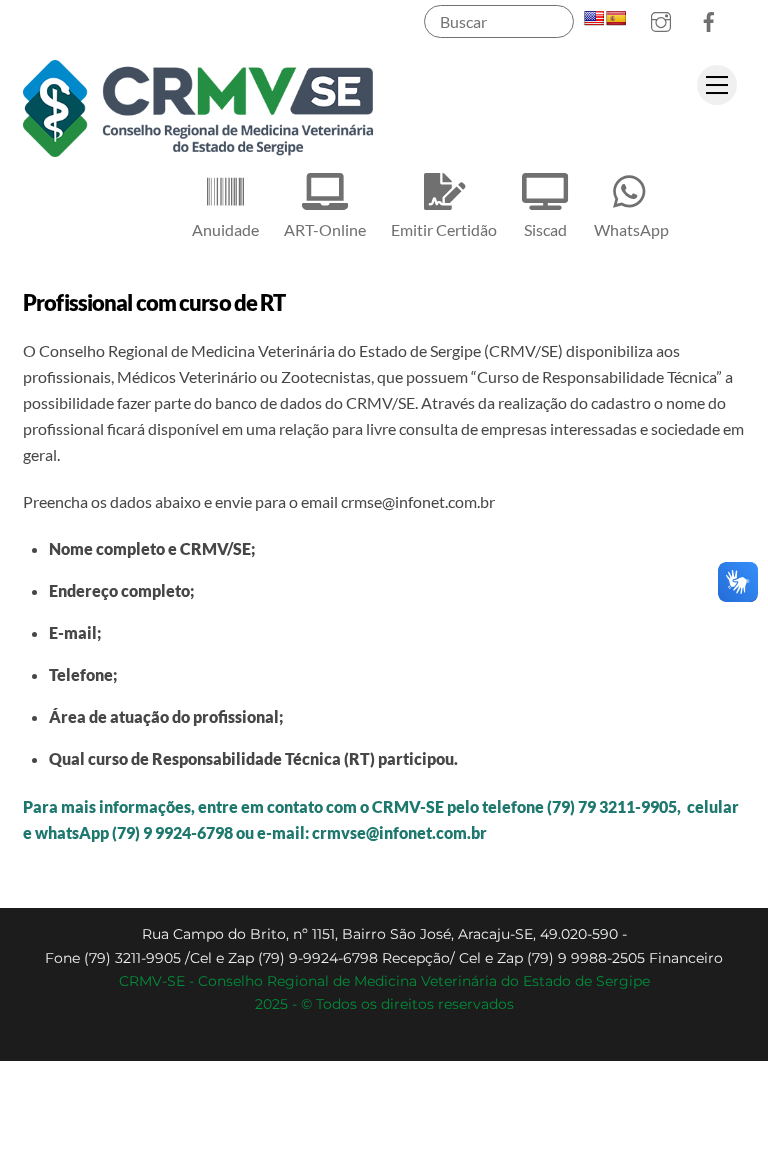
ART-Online (325, 229)
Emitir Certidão (444, 229)
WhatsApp (631, 229)
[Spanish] (616, 18)
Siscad (545, 229)
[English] (594, 18)
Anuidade (225, 229)
